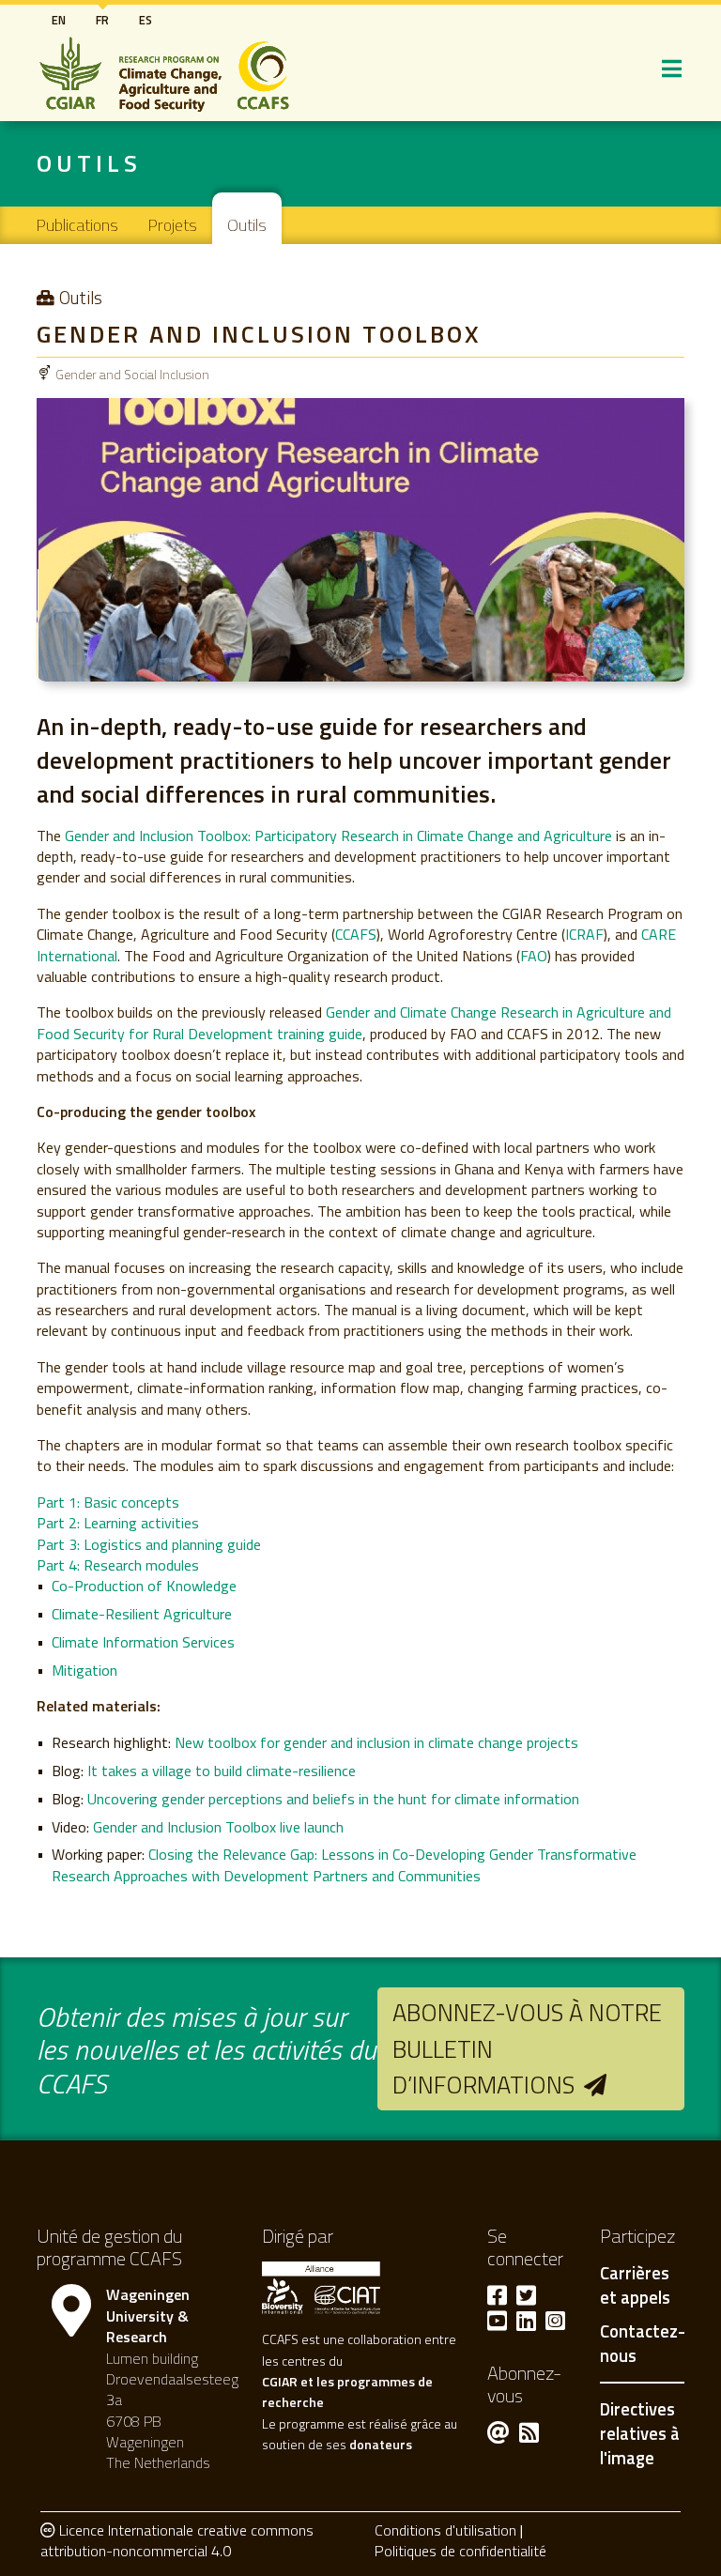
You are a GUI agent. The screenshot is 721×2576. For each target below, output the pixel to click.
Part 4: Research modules (118, 1565)
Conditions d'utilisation (445, 2530)
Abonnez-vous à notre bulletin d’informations (527, 2048)
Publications (77, 225)
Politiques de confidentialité (460, 2551)
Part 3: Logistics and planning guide (149, 1544)
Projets (173, 225)
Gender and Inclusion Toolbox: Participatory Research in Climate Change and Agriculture (338, 836)
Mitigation (84, 1670)
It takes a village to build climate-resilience (222, 1771)
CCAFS (356, 934)
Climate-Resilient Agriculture (142, 1614)
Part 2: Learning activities (118, 1523)
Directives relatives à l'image (640, 2433)
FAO (534, 956)
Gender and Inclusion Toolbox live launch (218, 1827)
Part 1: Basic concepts (108, 1502)
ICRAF (584, 934)
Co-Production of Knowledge (144, 1586)
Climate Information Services (143, 1642)
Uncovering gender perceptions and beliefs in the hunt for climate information (333, 1799)
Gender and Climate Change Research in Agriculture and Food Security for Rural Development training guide (354, 1022)
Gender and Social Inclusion (132, 374)
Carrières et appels (635, 2286)
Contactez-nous (643, 2344)
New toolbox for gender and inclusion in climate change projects (376, 1742)
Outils (247, 225)
